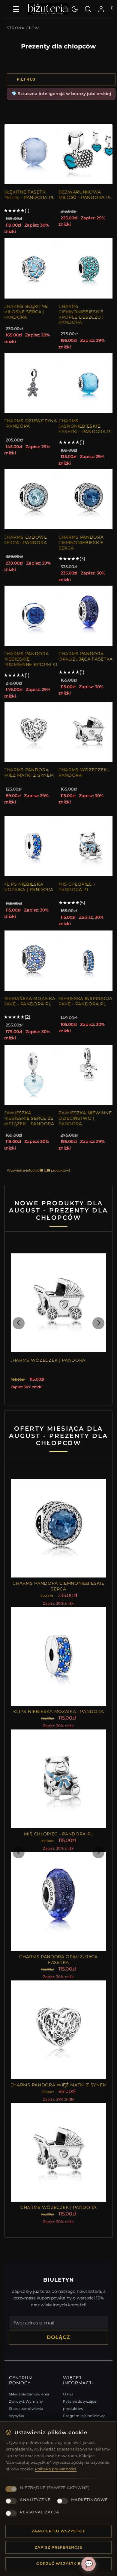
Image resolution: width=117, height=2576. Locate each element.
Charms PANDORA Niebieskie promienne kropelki (26, 667)
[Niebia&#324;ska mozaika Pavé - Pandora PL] (34, 971)
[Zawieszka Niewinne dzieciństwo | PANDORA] (86, 1086)
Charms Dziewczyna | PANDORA (21, 426)
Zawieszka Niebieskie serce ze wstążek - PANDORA (29, 1129)
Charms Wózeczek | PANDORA (82, 783)
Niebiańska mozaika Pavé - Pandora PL (29, 1012)
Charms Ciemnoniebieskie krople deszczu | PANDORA (79, 314)
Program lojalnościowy (82, 2401)
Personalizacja (39, 2512)
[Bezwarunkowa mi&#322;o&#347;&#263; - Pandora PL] (86, 154)
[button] (19, 1332)
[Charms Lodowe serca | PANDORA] (34, 505)
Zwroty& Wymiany (26, 2386)
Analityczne (35, 2488)
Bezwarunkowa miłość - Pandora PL (79, 197)
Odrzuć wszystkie (56, 2564)
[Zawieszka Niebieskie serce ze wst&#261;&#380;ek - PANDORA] (34, 1086)
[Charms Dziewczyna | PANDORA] (34, 383)
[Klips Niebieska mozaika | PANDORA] (34, 857)
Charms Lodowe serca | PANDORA (25, 545)
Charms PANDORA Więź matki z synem (29, 783)
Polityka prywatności (76, 2457)
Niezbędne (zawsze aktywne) (55, 2475)
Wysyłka (16, 2401)
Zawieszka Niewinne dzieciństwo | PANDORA (74, 1132)
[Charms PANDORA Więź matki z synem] (34, 743)
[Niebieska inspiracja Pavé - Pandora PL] (86, 971)
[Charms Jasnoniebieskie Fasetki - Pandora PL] (86, 383)
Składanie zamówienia (29, 2379)
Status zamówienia (26, 2393)
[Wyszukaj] (88, 9)
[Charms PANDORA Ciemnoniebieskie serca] (86, 505)
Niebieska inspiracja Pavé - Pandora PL (79, 1015)
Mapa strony (72, 2408)
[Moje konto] (101, 9)
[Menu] (16, 9)
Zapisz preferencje (56, 2547)
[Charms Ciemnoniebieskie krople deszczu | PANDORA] (86, 268)
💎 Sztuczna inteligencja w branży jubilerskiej (61, 94)
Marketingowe (38, 2500)
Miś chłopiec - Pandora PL (75, 898)
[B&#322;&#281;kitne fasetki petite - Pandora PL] (34, 154)
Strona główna (25, 28)
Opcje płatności (23, 2408)
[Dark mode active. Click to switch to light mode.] (75, 9)
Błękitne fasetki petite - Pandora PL (29, 195)
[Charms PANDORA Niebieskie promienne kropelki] (34, 621)
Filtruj (26, 79)
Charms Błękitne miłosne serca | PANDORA (26, 312)
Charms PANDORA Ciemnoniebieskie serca (79, 548)
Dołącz (56, 2322)
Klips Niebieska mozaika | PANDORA (28, 898)
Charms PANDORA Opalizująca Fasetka (79, 664)
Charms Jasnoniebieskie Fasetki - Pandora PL (80, 429)
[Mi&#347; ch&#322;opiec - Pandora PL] (86, 857)
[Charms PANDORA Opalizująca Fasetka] (86, 621)
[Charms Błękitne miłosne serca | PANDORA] (34, 268)
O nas (66, 2379)
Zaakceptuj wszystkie (56, 2531)
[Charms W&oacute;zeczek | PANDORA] (86, 743)
